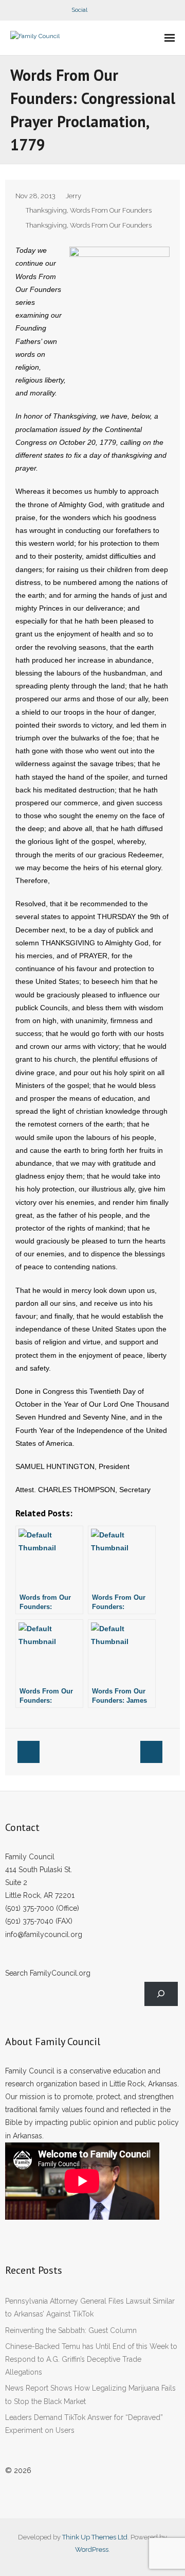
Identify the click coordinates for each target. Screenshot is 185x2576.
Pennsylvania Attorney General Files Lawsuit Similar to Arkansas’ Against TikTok (90, 2307)
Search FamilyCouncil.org (48, 1973)
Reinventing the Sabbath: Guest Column (71, 2330)
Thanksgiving (46, 210)
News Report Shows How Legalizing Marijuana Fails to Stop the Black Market (90, 2395)
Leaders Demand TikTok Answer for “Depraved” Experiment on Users (84, 2424)
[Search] (161, 1994)
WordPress (92, 2549)
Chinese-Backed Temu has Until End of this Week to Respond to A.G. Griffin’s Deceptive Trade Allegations (91, 2359)
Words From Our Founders (111, 210)
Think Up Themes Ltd (95, 2537)
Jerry (73, 196)
